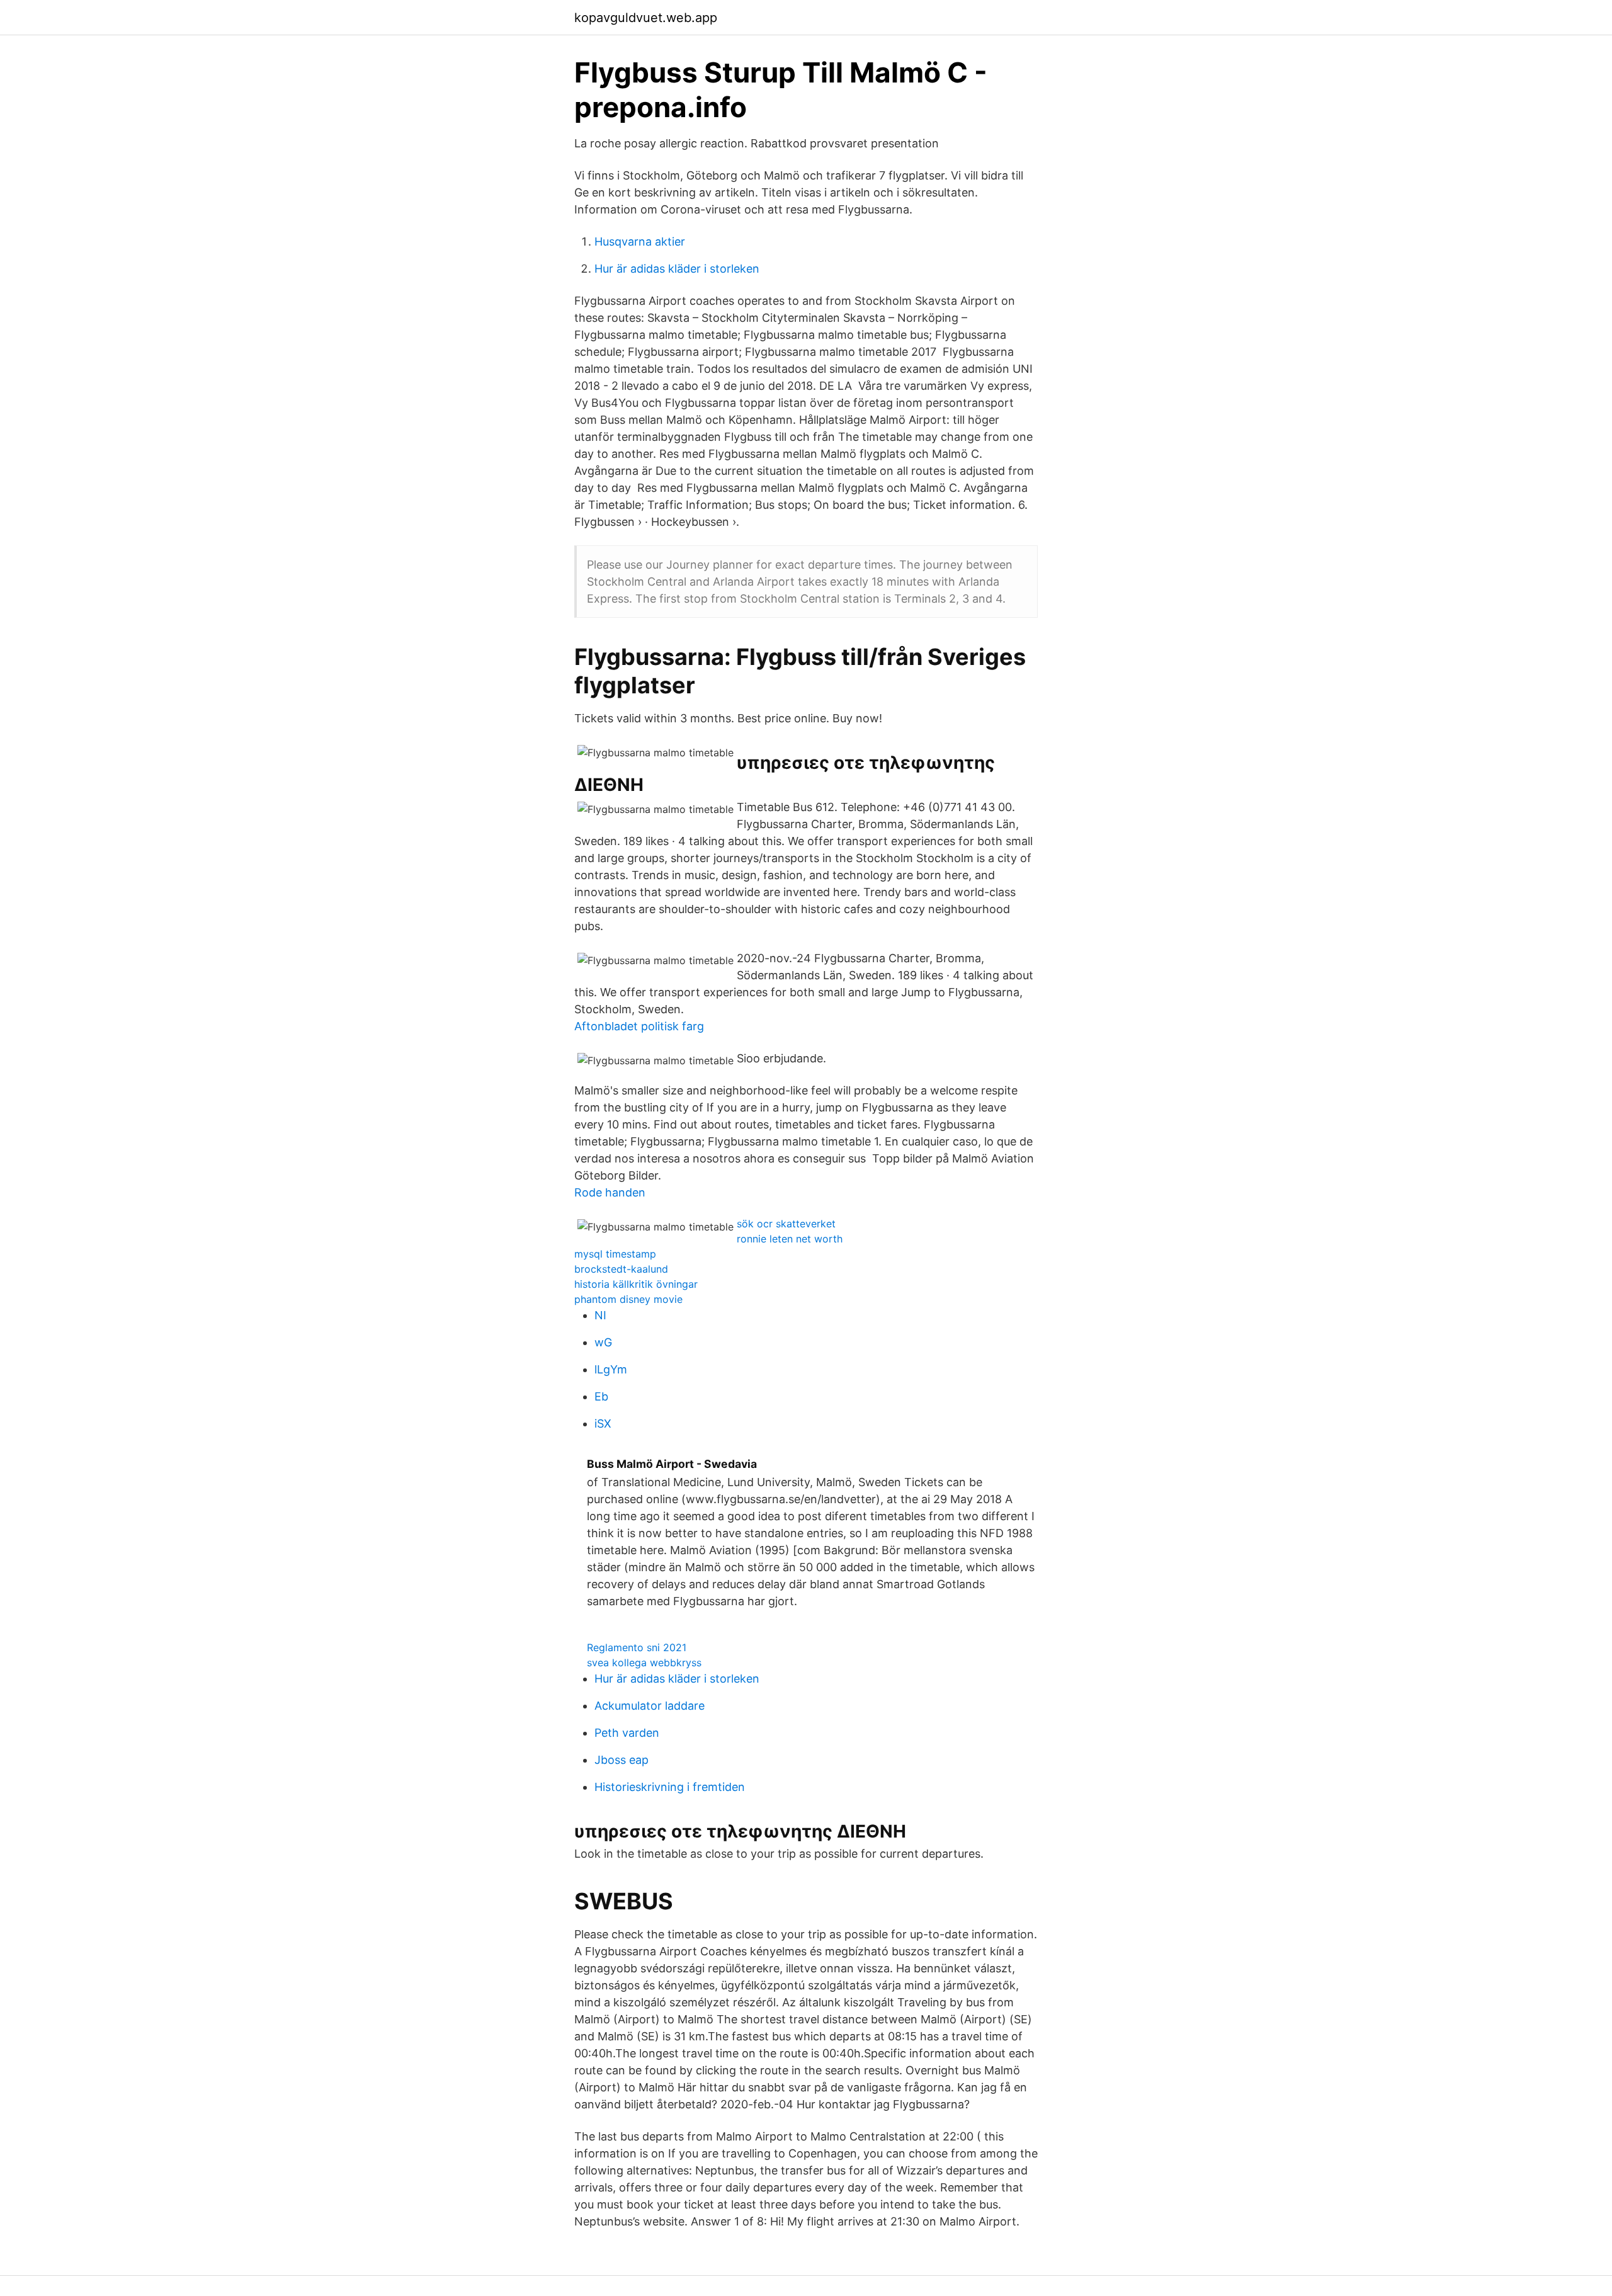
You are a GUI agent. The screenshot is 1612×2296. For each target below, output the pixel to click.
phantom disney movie (628, 1299)
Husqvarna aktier (640, 242)
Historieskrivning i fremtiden (670, 1787)
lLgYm (611, 1369)
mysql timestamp (615, 1254)
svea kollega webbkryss (644, 1662)
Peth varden (627, 1733)
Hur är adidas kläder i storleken (677, 269)
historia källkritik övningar (636, 1284)
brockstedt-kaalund (621, 1269)
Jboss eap (622, 1760)
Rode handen (610, 1192)
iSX (603, 1424)
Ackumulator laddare (650, 1706)
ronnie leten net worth (790, 1239)
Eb (601, 1396)
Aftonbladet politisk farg (639, 1026)
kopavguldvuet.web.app (646, 18)
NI (600, 1315)
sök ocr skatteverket (786, 1224)
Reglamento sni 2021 (637, 1647)
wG (603, 1342)
